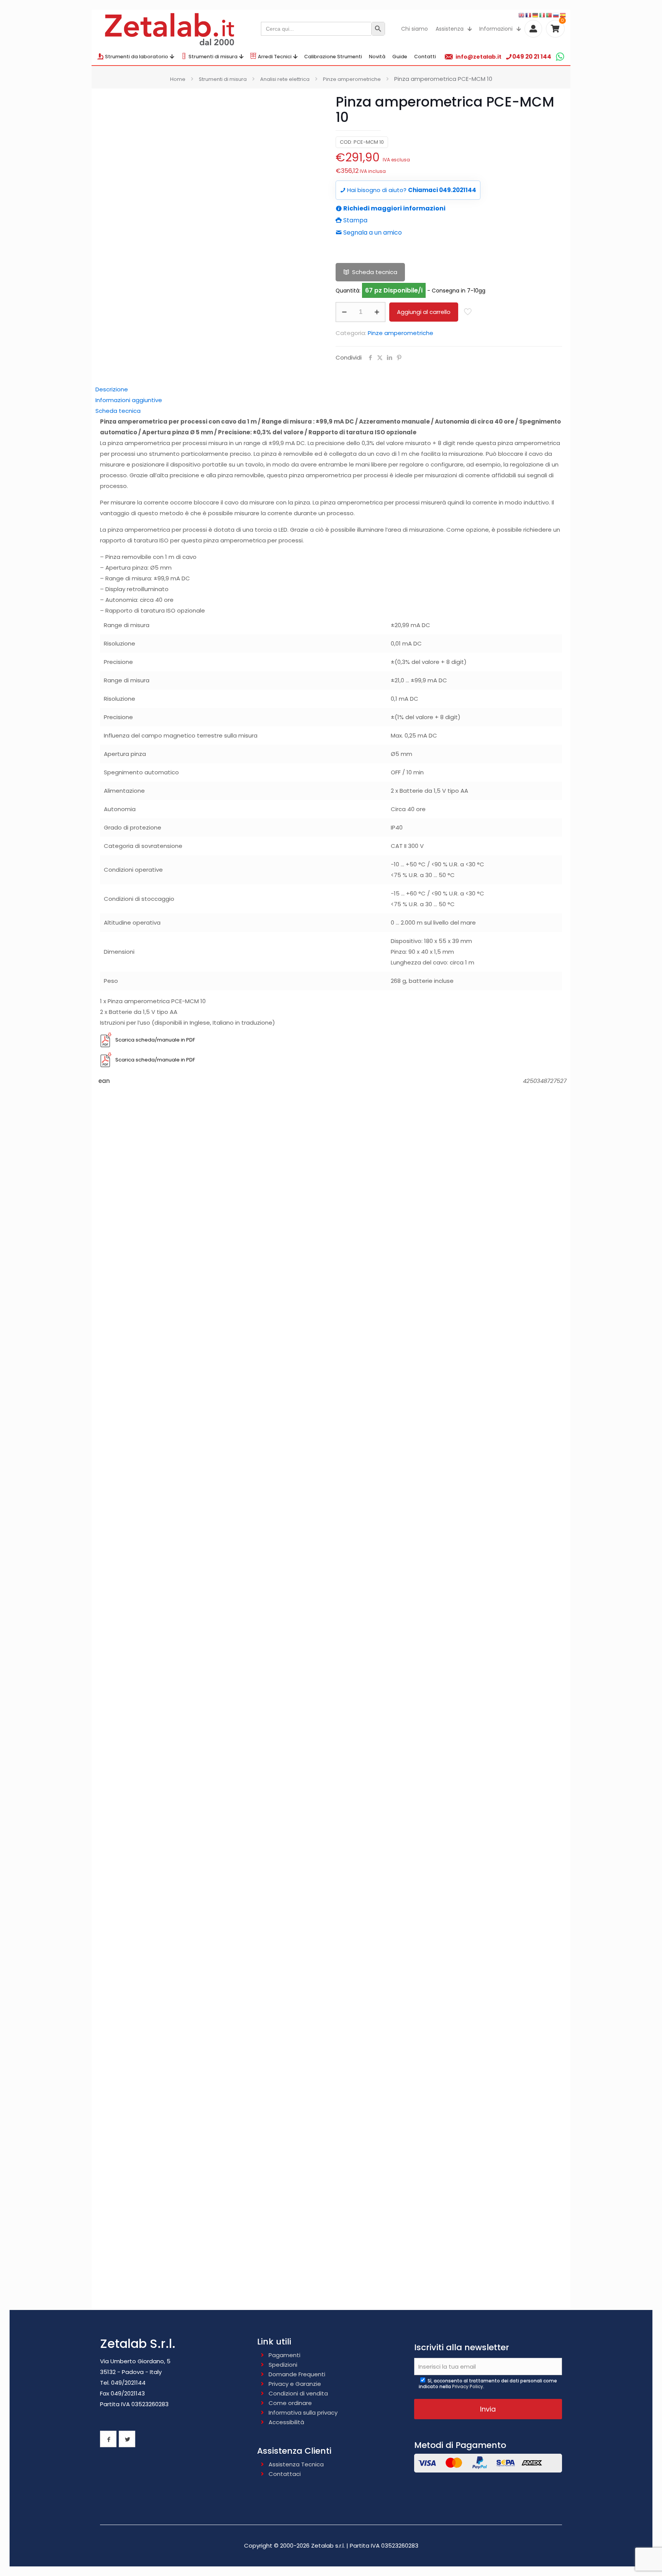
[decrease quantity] (344, 312)
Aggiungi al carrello (424, 312)
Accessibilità (286, 2422)
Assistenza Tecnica (296, 2464)
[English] (522, 15)
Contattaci (285, 2474)
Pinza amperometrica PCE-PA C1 (331, 2041)
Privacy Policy (468, 2386)
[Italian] (542, 15)
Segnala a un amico (372, 232)
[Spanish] (563, 15)
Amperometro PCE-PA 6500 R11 (331, 1922)
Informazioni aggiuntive (129, 400)
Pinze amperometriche (352, 79)
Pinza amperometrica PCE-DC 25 (331, 1565)
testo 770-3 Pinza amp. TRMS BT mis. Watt (331, 1209)
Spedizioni (283, 2365)
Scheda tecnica (375, 272)
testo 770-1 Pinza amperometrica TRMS (331, 2278)
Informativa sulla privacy (303, 2413)
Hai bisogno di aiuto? (411, 190)
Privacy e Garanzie (295, 2384)
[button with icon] (108, 2439)
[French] (529, 15)
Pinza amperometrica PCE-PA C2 (331, 2160)
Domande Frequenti (297, 2374)
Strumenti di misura (223, 79)
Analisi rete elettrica (285, 79)
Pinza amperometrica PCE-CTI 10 (331, 1447)
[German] (536, 15)
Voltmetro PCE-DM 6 (331, 1684)
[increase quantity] (377, 312)
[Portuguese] (549, 15)
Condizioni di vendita (298, 2393)
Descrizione (112, 389)
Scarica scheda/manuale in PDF (155, 1040)
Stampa (355, 220)
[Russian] (556, 15)
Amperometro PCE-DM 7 (331, 1803)
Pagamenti (284, 2355)
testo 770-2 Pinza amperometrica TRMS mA (331, 1328)
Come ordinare (290, 2403)
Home (178, 79)
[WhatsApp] (560, 57)
